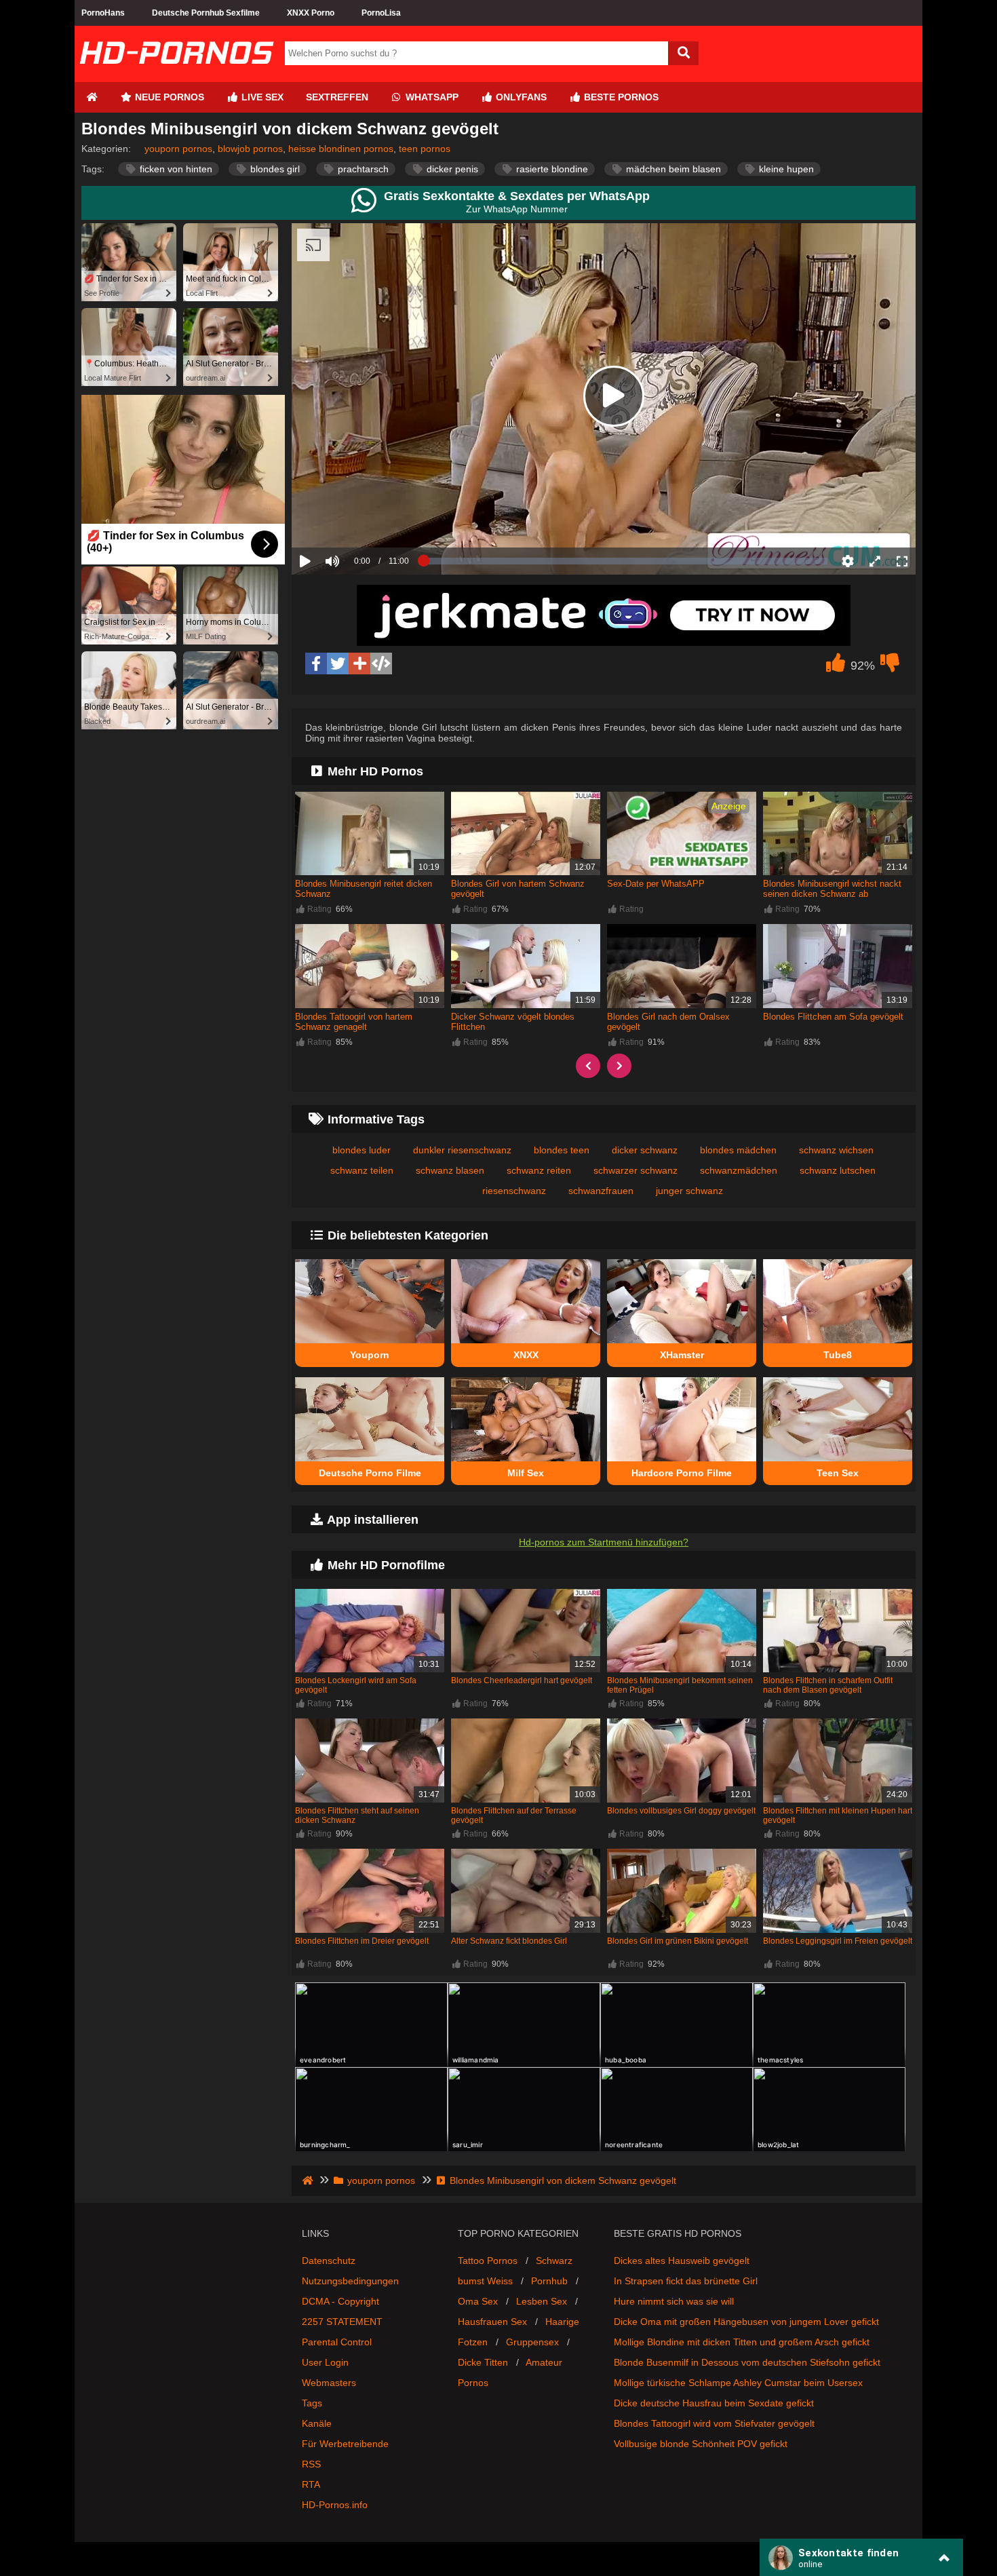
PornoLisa (381, 13)
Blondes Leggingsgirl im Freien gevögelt (838, 1941)
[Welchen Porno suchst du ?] (683, 53)
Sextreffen (337, 97)
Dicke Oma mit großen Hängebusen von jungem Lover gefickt (746, 2322)
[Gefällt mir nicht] (890, 666)
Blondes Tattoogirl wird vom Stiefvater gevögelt (714, 2423)
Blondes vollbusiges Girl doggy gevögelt (681, 1811)
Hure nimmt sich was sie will (674, 2301)
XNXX (526, 1355)
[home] (309, 2180)
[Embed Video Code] (381, 664)
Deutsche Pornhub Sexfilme (206, 13)
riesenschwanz (514, 1191)
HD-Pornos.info (335, 2505)
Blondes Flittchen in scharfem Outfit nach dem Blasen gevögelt (828, 1685)
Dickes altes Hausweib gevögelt (682, 2261)
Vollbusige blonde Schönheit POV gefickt (701, 2444)
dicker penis (451, 169)
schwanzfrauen (601, 1191)
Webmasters (329, 2383)
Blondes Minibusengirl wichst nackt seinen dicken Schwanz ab (832, 889)
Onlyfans (520, 97)
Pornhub (549, 2281)
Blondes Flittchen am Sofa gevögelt (833, 1017)
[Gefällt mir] (836, 666)
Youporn (370, 1355)
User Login (325, 2362)
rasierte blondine (551, 169)
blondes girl (274, 169)
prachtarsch (362, 169)
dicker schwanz (645, 1150)
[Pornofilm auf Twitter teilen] (338, 664)
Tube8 (838, 1355)
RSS (311, 2464)
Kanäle (317, 2423)
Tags (312, 2403)
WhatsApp (431, 97)
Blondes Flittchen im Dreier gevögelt (362, 1941)
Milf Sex (526, 1473)
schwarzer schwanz (636, 1170)
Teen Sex (838, 1473)
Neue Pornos (168, 97)
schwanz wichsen (836, 1150)
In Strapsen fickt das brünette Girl (686, 2281)
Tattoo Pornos (488, 2261)
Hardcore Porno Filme (682, 1473)
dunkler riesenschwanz (462, 1150)
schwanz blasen (450, 1170)
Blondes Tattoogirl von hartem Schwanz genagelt (354, 1022)
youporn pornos (178, 149)
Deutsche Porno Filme (370, 1473)
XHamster (682, 1355)
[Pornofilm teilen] (359, 664)
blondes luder (361, 1150)
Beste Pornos (620, 97)
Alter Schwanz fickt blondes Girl (509, 1941)
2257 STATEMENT (342, 2322)
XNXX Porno (311, 13)
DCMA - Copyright (340, 2301)
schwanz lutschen (838, 1170)
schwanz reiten (539, 1170)
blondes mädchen (738, 1150)
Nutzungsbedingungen (350, 2281)
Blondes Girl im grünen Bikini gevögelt (678, 1941)
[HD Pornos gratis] (176, 77)
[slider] (356, 519)
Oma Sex (478, 2301)
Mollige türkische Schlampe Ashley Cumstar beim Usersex (738, 2383)
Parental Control (337, 2342)
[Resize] (875, 561)
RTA (311, 2484)
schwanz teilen (362, 1170)
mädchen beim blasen (672, 169)
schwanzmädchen (739, 1170)
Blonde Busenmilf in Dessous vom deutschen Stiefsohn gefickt (747, 2362)
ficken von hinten (175, 169)
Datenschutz (329, 2261)
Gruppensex (532, 2342)
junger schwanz (689, 1191)
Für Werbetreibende (345, 2444)
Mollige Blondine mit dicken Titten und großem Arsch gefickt (742, 2342)
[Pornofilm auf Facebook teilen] (316, 664)
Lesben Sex (542, 2301)
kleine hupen (785, 169)
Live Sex (261, 97)
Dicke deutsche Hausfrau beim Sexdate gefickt (714, 2403)
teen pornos (425, 149)
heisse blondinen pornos (341, 149)
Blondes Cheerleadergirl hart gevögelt (522, 1680)
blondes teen (562, 1150)
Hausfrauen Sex (492, 2322)
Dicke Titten (483, 2362)
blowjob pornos (250, 149)
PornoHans (103, 13)
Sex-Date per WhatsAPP (656, 884)
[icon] (92, 97)
